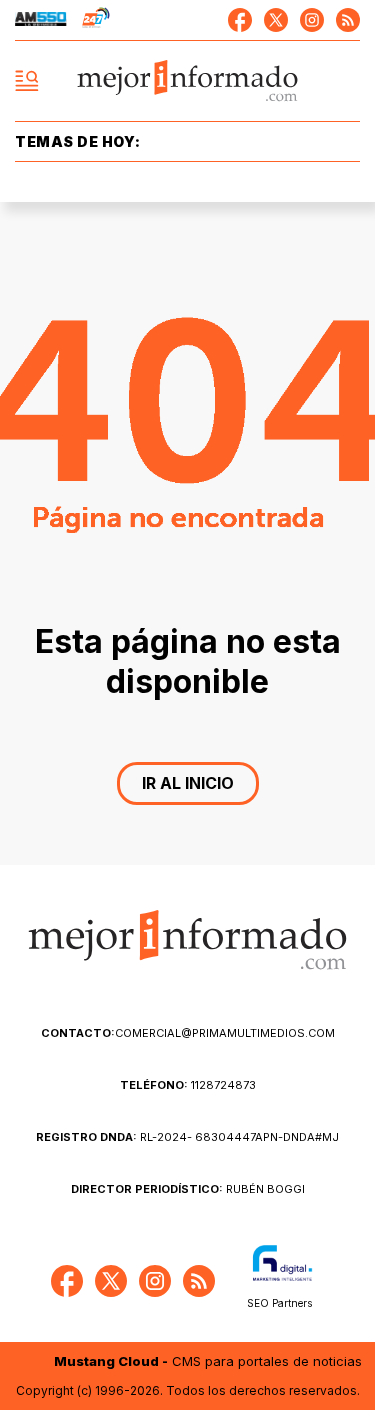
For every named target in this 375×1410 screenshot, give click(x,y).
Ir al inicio (188, 783)
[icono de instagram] (312, 20)
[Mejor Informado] (187, 81)
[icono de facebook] (240, 20)
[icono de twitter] (276, 20)
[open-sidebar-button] (27, 81)
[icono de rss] (348, 20)
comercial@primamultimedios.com (188, 1033)
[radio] (41, 20)
